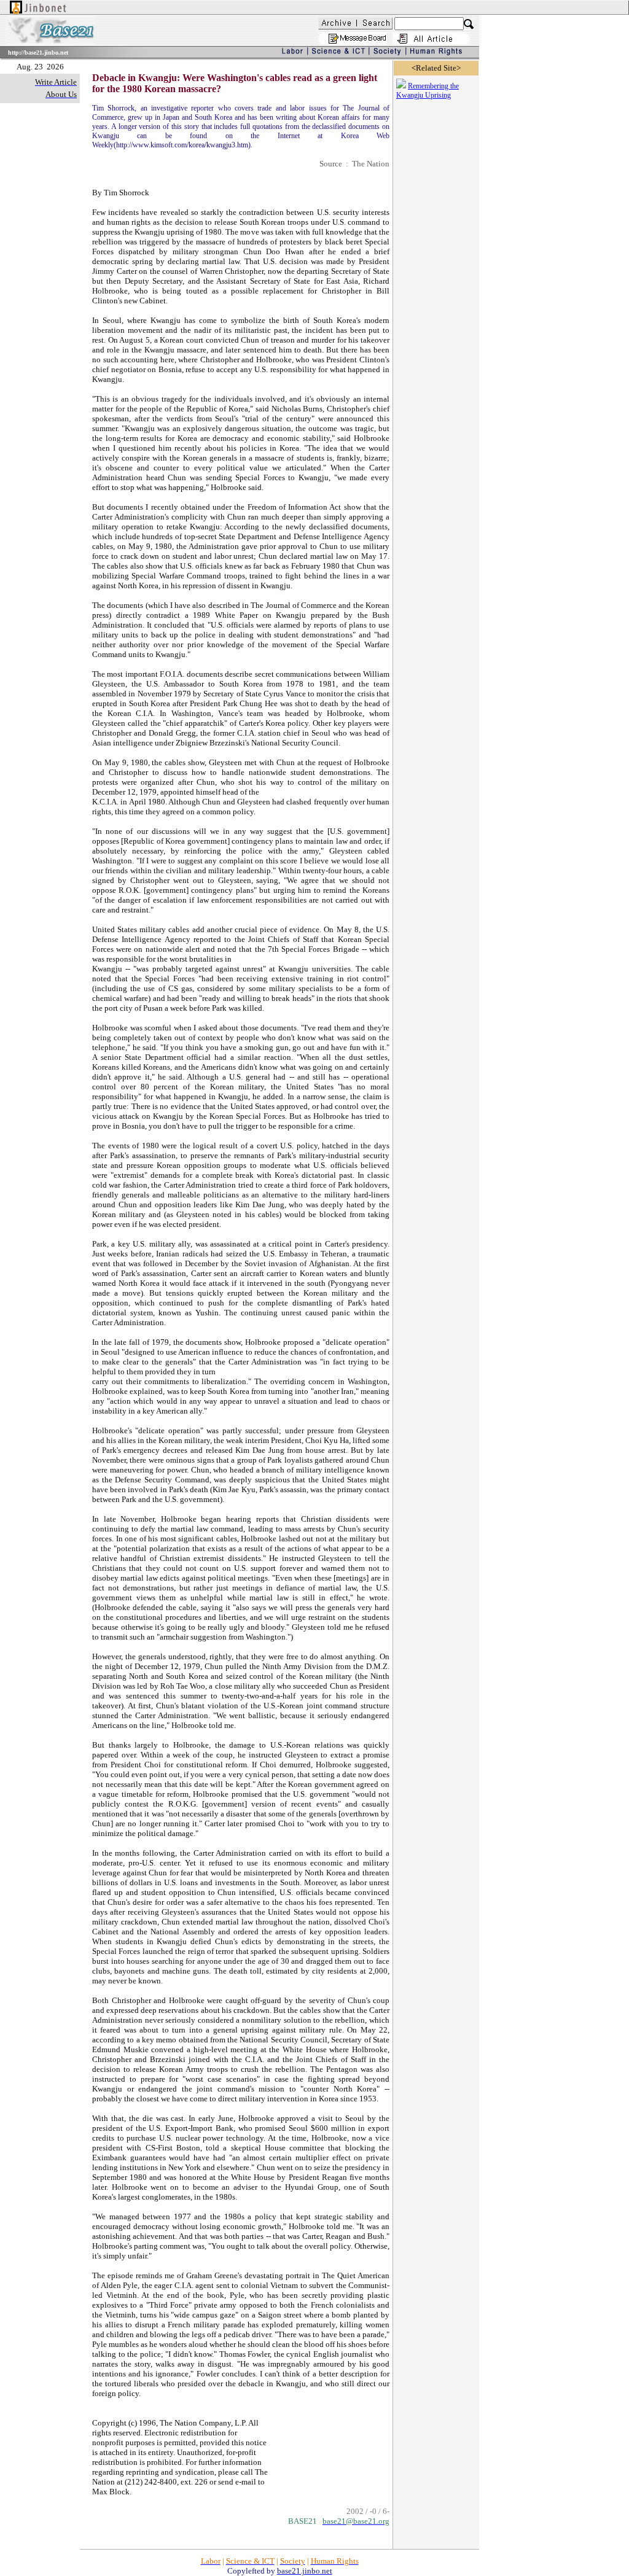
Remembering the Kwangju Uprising (428, 91)
